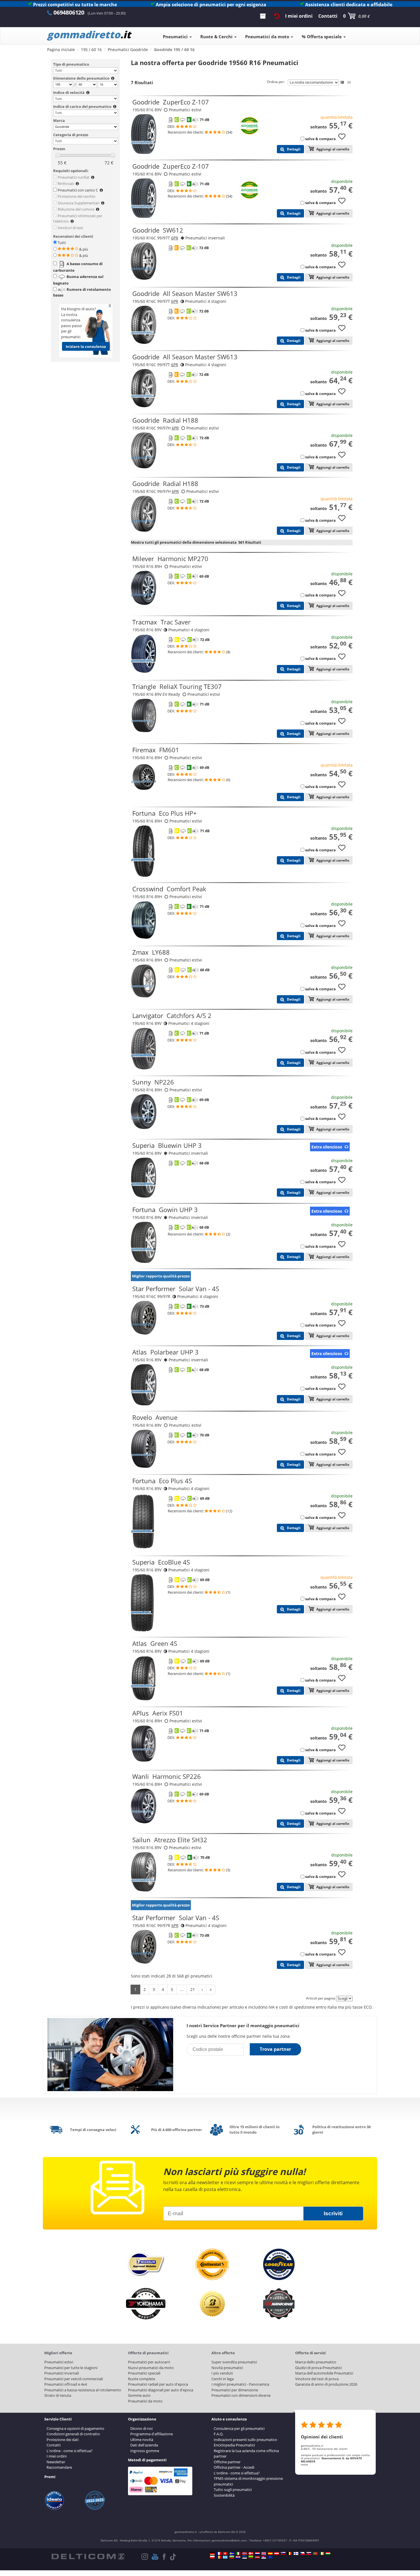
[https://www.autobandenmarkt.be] (289, 2553)
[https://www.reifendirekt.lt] (251, 2557)
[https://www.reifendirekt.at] (277, 2553)
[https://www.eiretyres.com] (322, 2553)
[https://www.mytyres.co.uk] (264, 2553)
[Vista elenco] (342, 82)
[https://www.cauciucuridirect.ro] (219, 2557)
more (304, 2464)
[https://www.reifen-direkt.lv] (257, 2557)
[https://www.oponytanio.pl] (212, 2557)
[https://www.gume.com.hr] (238, 2557)
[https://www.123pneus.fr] (219, 2553)
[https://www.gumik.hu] (328, 2553)
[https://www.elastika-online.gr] (225, 2557)
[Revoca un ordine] (277, 16)
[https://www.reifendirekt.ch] (225, 2553)
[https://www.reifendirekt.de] (212, 2553)
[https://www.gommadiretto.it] (238, 2553)
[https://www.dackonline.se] (232, 2553)
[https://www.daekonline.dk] (251, 2553)
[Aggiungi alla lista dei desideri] (344, 139)
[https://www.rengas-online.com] (296, 2553)
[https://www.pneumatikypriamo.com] (309, 2553)
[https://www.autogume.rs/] (264, 2557)
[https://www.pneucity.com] (315, 2553)
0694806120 (69, 12)
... (182, 1989)
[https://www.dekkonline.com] (245, 2553)
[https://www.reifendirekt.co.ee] (245, 2557)
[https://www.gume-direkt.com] (283, 2553)
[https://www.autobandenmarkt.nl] (257, 2553)
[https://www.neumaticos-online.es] (270, 2553)
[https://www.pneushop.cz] (302, 2553)
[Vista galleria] (349, 82)
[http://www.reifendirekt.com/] (270, 2557)
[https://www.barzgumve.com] (232, 2557)
